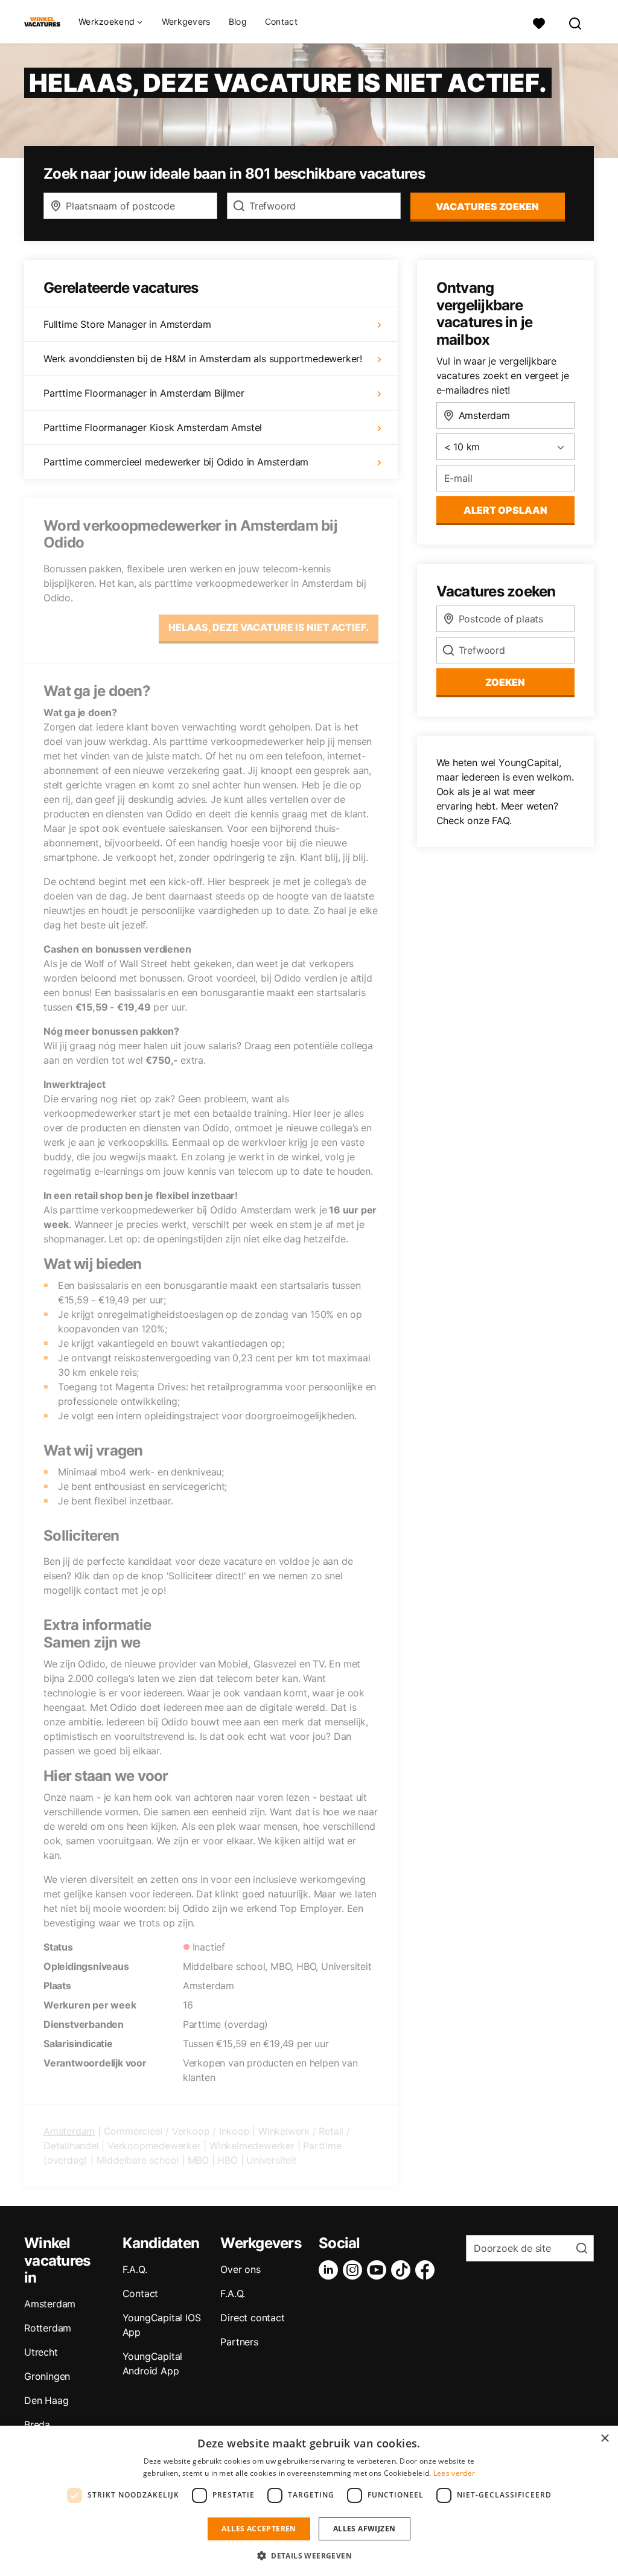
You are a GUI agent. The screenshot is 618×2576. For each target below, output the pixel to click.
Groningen (47, 2376)
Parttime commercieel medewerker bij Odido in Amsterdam (176, 462)
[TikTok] (403, 2270)
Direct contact (252, 2318)
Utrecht (41, 2352)
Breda (37, 2424)
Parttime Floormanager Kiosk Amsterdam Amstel (153, 427)
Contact (281, 22)
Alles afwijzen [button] (365, 2529)
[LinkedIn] (331, 2270)
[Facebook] (427, 2270)
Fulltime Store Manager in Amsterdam (127, 324)
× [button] (604, 2439)
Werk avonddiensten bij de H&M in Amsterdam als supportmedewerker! (203, 359)
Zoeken (505, 682)
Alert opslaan (505, 510)
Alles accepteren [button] (259, 2529)
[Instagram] (355, 2270)
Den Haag (46, 2400)
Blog (238, 22)
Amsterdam (69, 2131)
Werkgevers (186, 22)
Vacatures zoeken (487, 206)
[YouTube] (379, 2270)
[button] (309, 2555)
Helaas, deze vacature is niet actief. (269, 627)
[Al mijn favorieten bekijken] (539, 22)
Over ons (240, 2269)
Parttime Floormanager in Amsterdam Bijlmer (144, 393)
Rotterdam (48, 2328)
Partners (239, 2342)
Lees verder (454, 2473)
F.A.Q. (135, 2269)
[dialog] (309, 2501)
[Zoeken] (576, 22)
